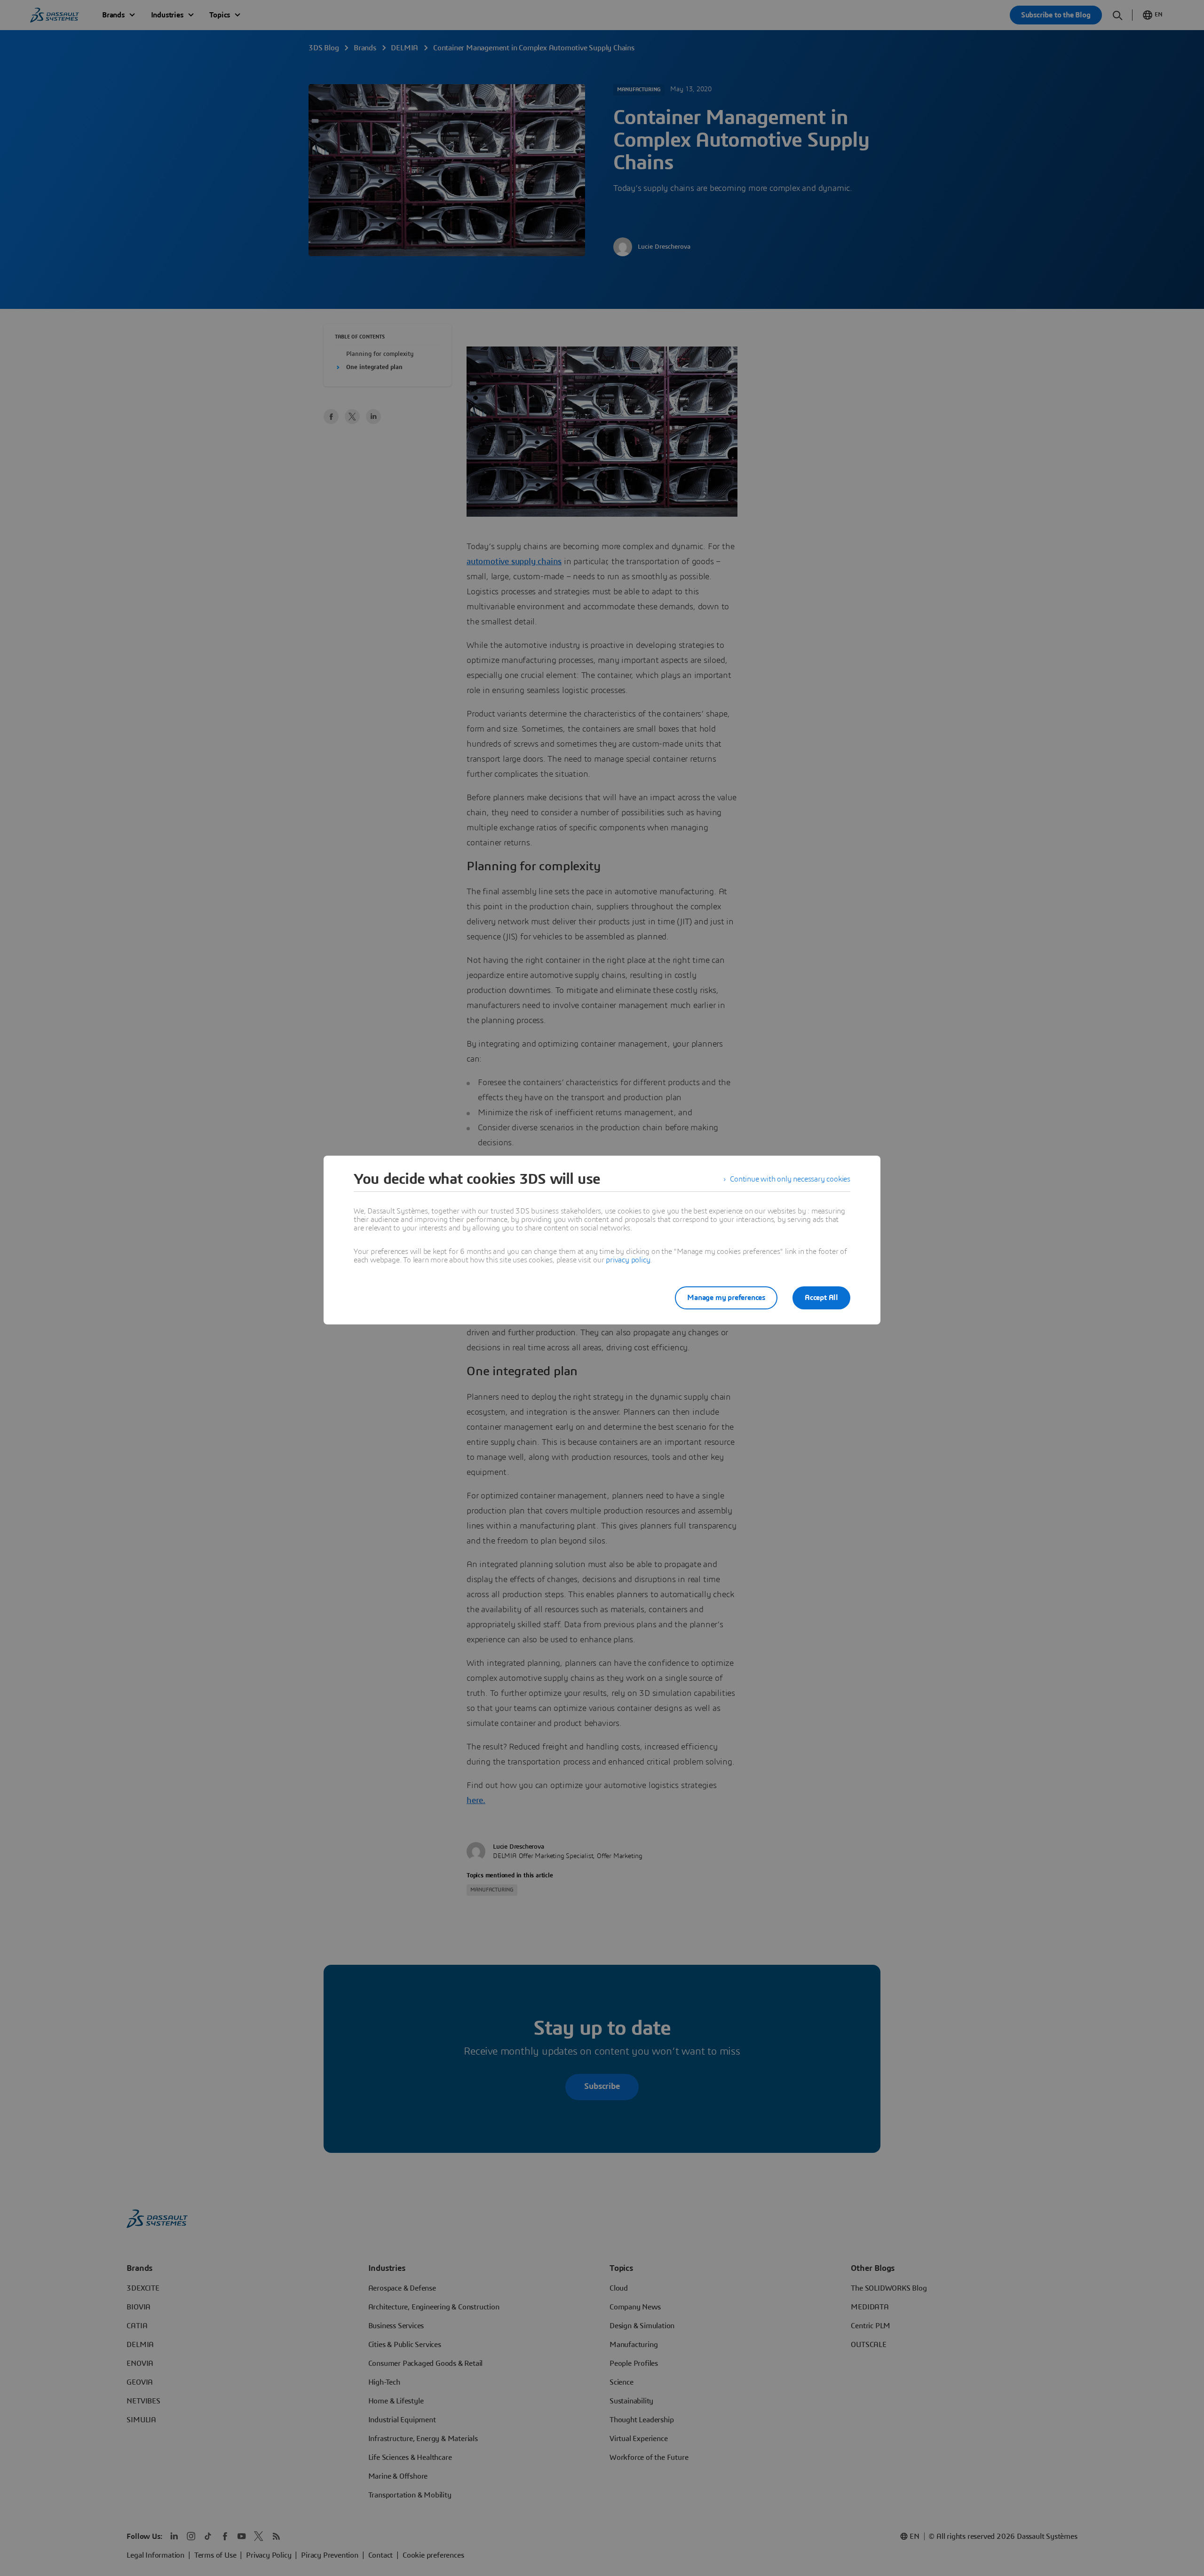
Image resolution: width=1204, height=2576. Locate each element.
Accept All (821, 1298)
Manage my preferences (726, 1298)
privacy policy (628, 1260)
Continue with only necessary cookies (790, 1179)
